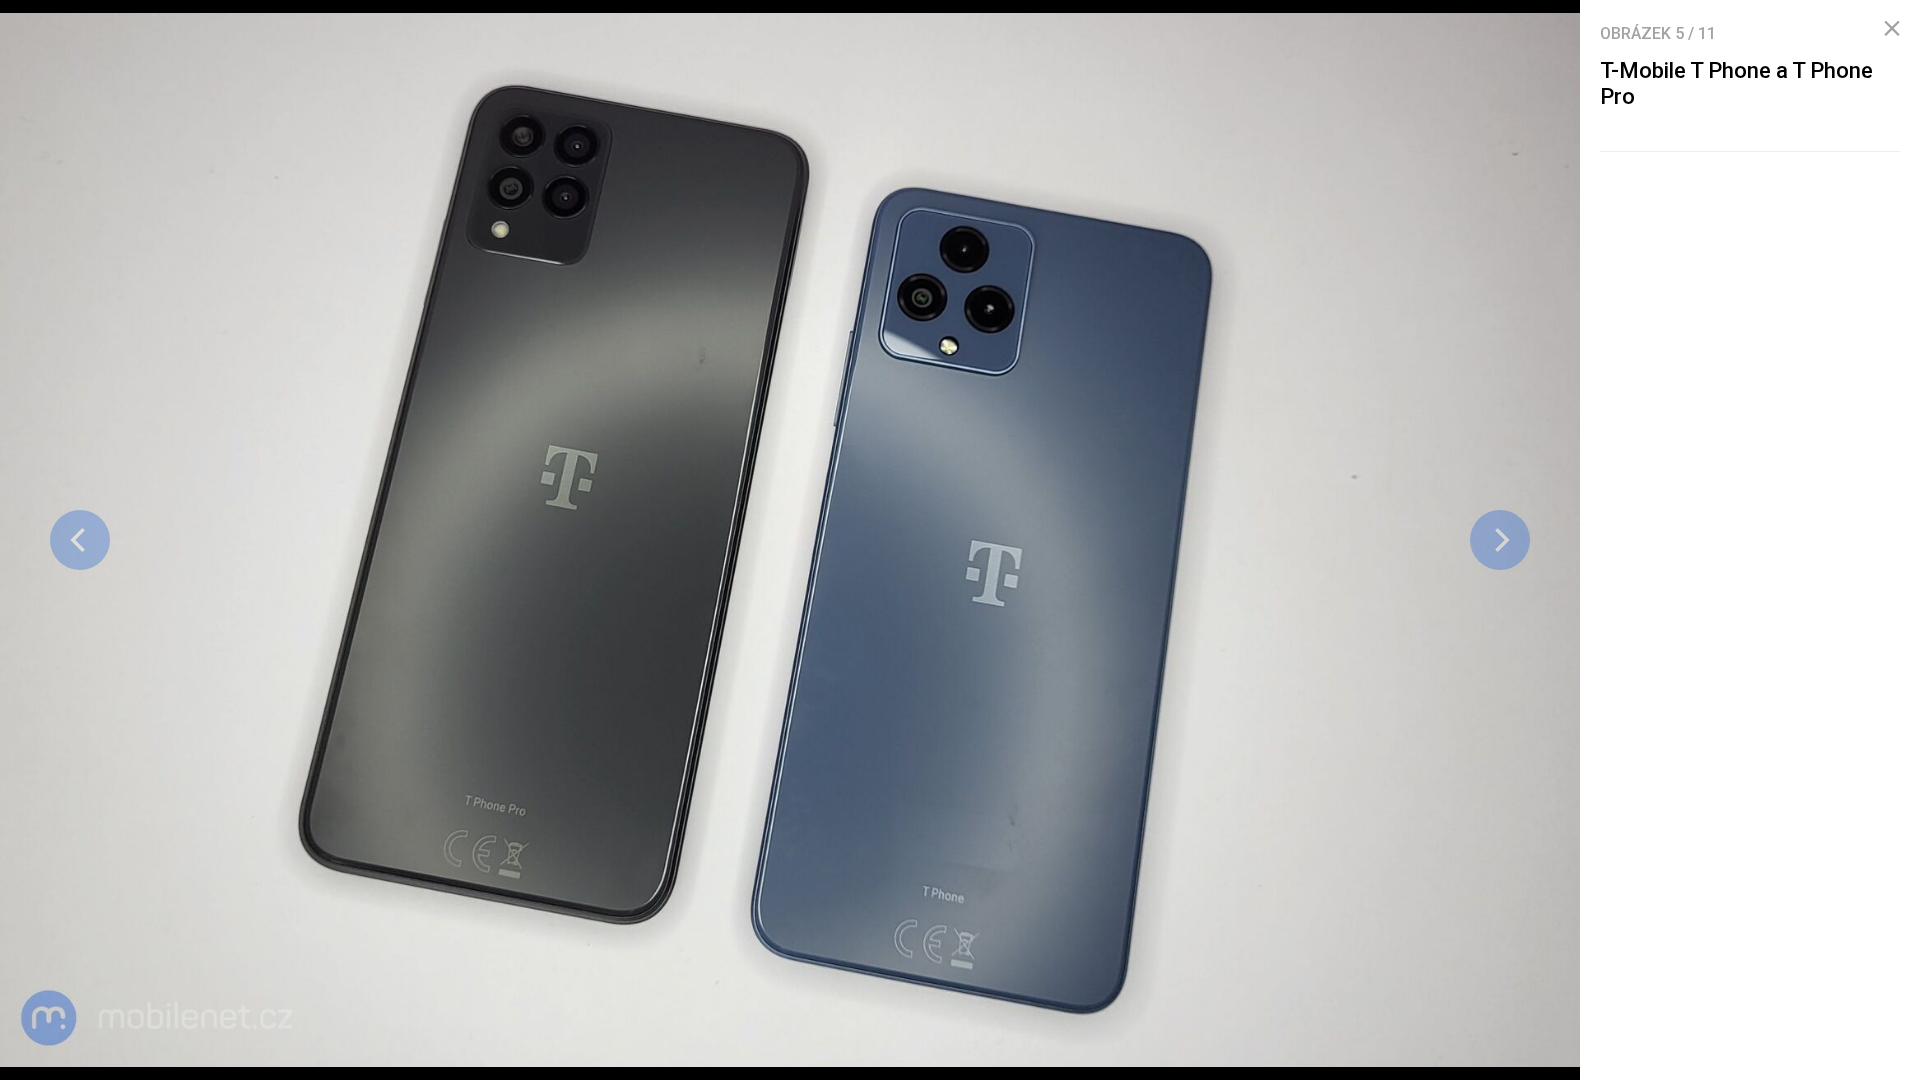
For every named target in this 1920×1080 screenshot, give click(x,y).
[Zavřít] (1892, 29)
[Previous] (80, 540)
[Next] (1500, 540)
